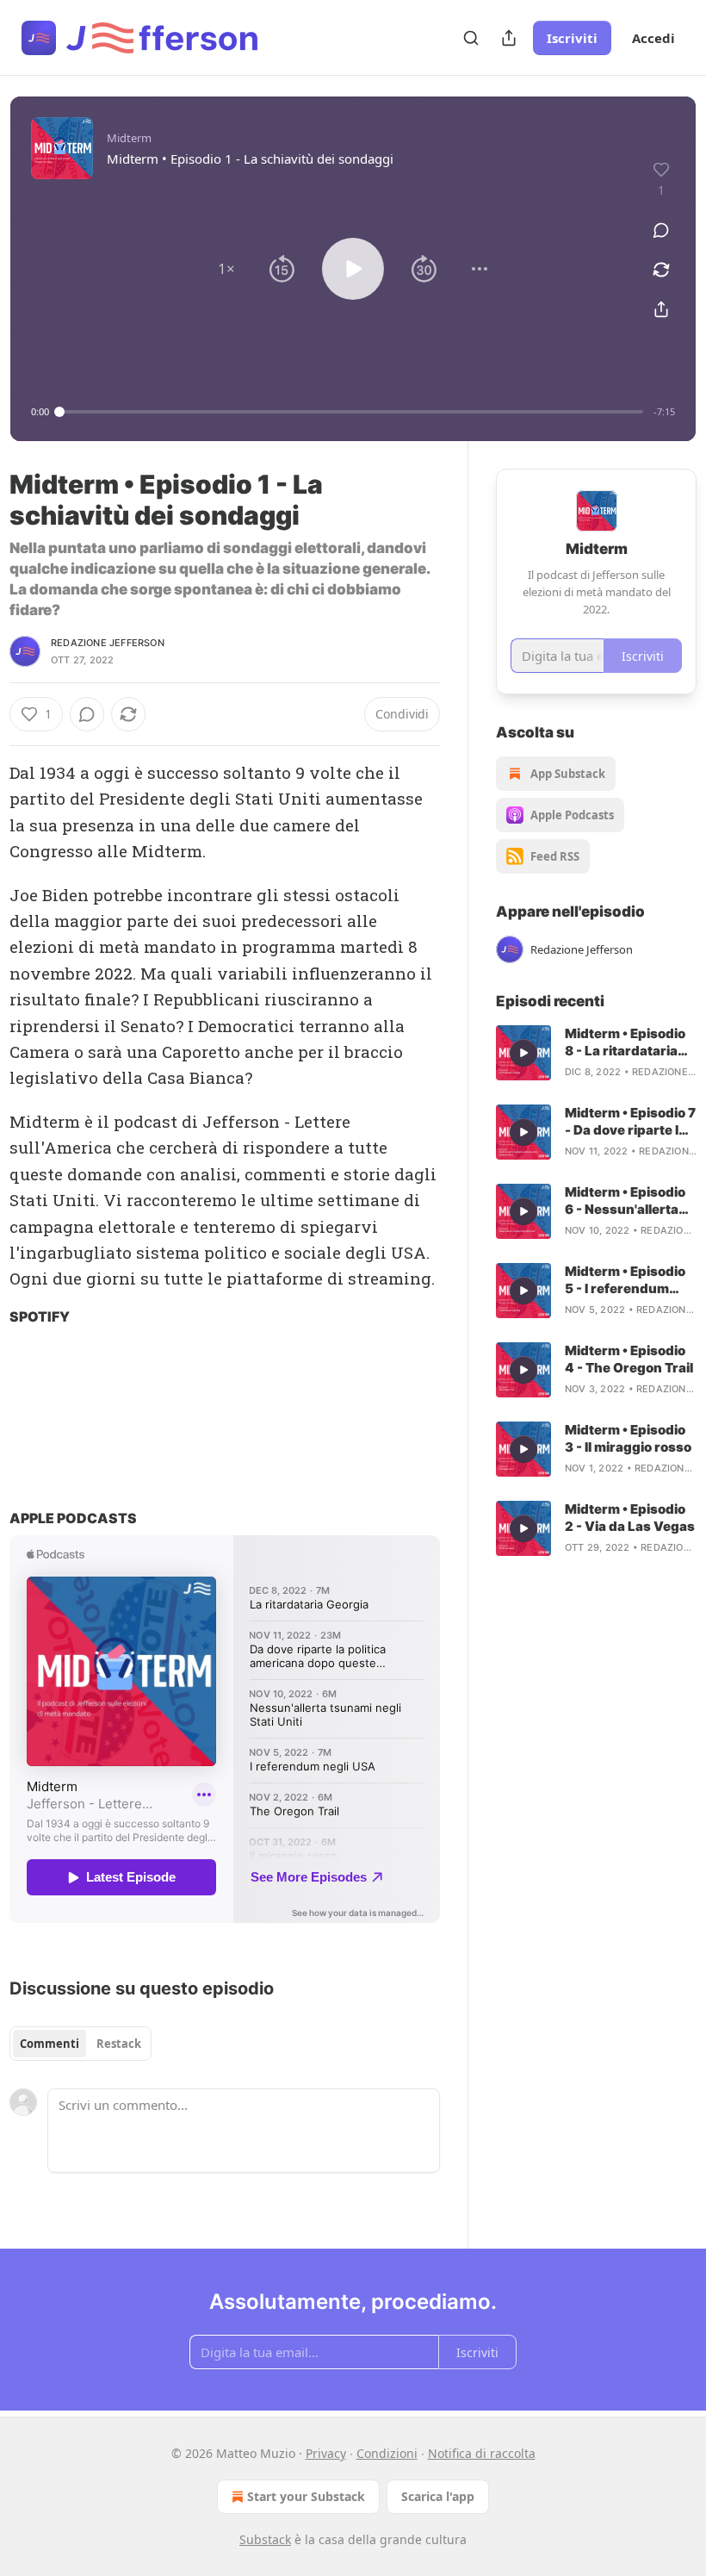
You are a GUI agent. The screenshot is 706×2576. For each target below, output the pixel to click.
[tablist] (81, 2044)
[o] (523, 1053)
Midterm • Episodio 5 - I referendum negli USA (625, 1280)
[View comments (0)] (661, 230)
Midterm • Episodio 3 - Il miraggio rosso (628, 1438)
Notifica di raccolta (482, 2453)
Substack (265, 2539)
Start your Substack (306, 2496)
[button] (226, 269)
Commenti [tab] (50, 2044)
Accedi (653, 38)
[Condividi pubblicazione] (509, 38)
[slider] (351, 412)
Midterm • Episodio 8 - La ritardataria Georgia (625, 1042)
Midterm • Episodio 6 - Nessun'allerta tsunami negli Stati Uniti (625, 1201)
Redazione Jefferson (108, 643)
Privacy (326, 2453)
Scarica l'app (438, 2496)
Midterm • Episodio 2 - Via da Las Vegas (630, 1518)
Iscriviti (572, 38)
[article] (596, 1053)
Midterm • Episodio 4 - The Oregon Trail (629, 1359)
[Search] (471, 38)
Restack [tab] (119, 2044)
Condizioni (387, 2453)
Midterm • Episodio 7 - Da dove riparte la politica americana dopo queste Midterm (630, 1122)
